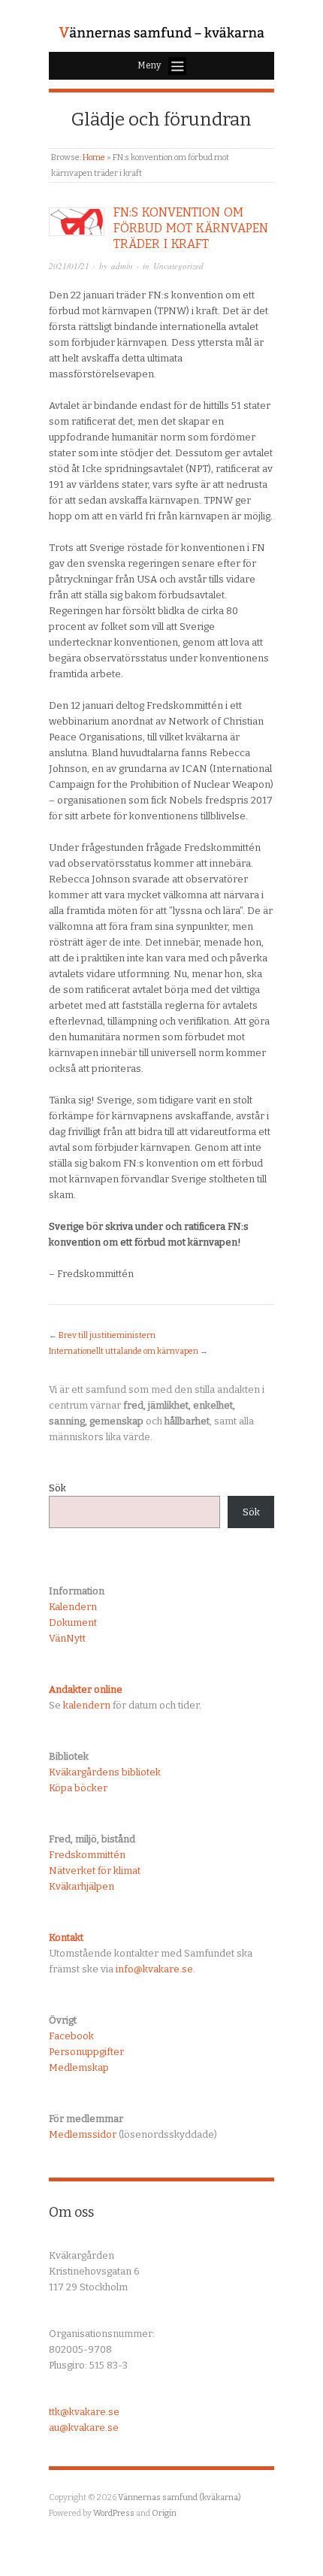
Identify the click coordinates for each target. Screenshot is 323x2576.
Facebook (71, 2036)
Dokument (73, 1622)
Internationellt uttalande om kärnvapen (124, 1351)
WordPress (114, 2513)
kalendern (87, 1705)
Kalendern (73, 1607)
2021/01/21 (69, 266)
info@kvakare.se (154, 1969)
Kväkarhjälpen (82, 1886)
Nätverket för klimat (95, 1871)
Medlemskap (79, 2067)
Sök (57, 1488)
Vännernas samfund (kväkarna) (180, 2497)
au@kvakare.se (84, 2428)
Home (94, 157)
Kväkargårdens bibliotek (105, 1772)
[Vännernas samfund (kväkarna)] (161, 33)
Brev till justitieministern (107, 1335)
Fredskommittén (87, 1855)
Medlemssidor (83, 2134)
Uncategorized (178, 266)
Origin (164, 2513)
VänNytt (67, 1638)
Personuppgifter (86, 2052)
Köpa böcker (78, 1788)
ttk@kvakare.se (84, 2412)
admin (122, 266)
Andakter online (86, 1689)
